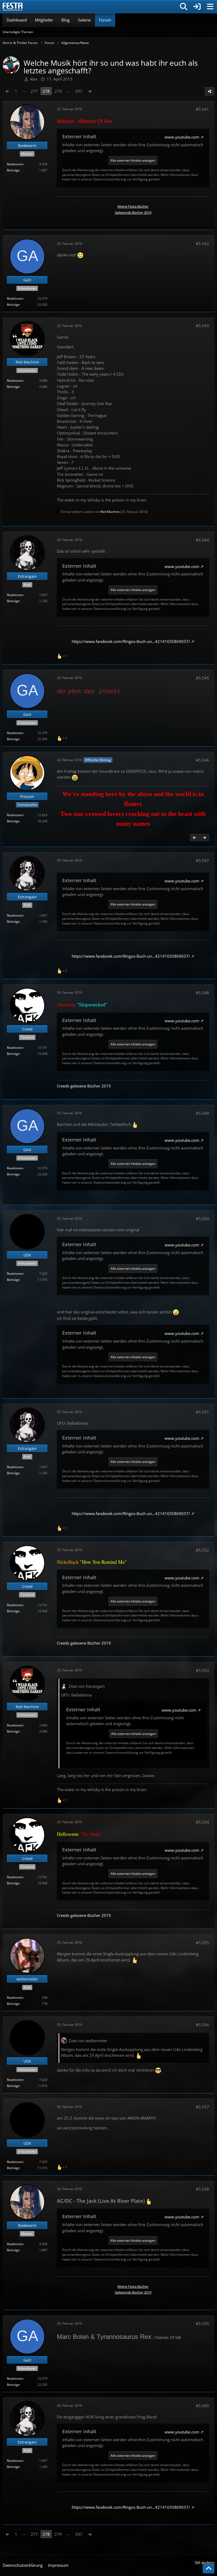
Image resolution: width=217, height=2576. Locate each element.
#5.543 (202, 326)
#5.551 (202, 1412)
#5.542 (202, 243)
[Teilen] (210, 91)
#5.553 (202, 1670)
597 (79, 91)
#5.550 (202, 1219)
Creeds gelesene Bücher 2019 (84, 1086)
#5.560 (202, 2406)
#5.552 (202, 1550)
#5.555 (202, 1943)
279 (58, 91)
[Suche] (184, 7)
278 (46, 91)
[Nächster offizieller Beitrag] (204, 838)
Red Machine (110, 512)
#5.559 (202, 2324)
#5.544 (202, 540)
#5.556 (202, 2025)
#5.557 (202, 2107)
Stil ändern (205, 2562)
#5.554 (202, 1822)
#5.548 (202, 993)
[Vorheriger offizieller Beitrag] (195, 838)
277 (34, 91)
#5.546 (202, 760)
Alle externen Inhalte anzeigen (133, 160)
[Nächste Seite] (90, 91)
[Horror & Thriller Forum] (13, 7)
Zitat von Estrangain (87, 1686)
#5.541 (202, 109)
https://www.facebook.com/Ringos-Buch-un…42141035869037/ (131, 641)
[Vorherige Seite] (7, 91)
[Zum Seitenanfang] (209, 2569)
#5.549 (202, 1113)
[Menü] (210, 7)
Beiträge (13, 170)
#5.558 (202, 2189)
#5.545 (202, 678)
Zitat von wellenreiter (88, 2041)
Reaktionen (15, 164)
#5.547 (202, 860)
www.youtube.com (182, 137)
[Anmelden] (197, 7)
